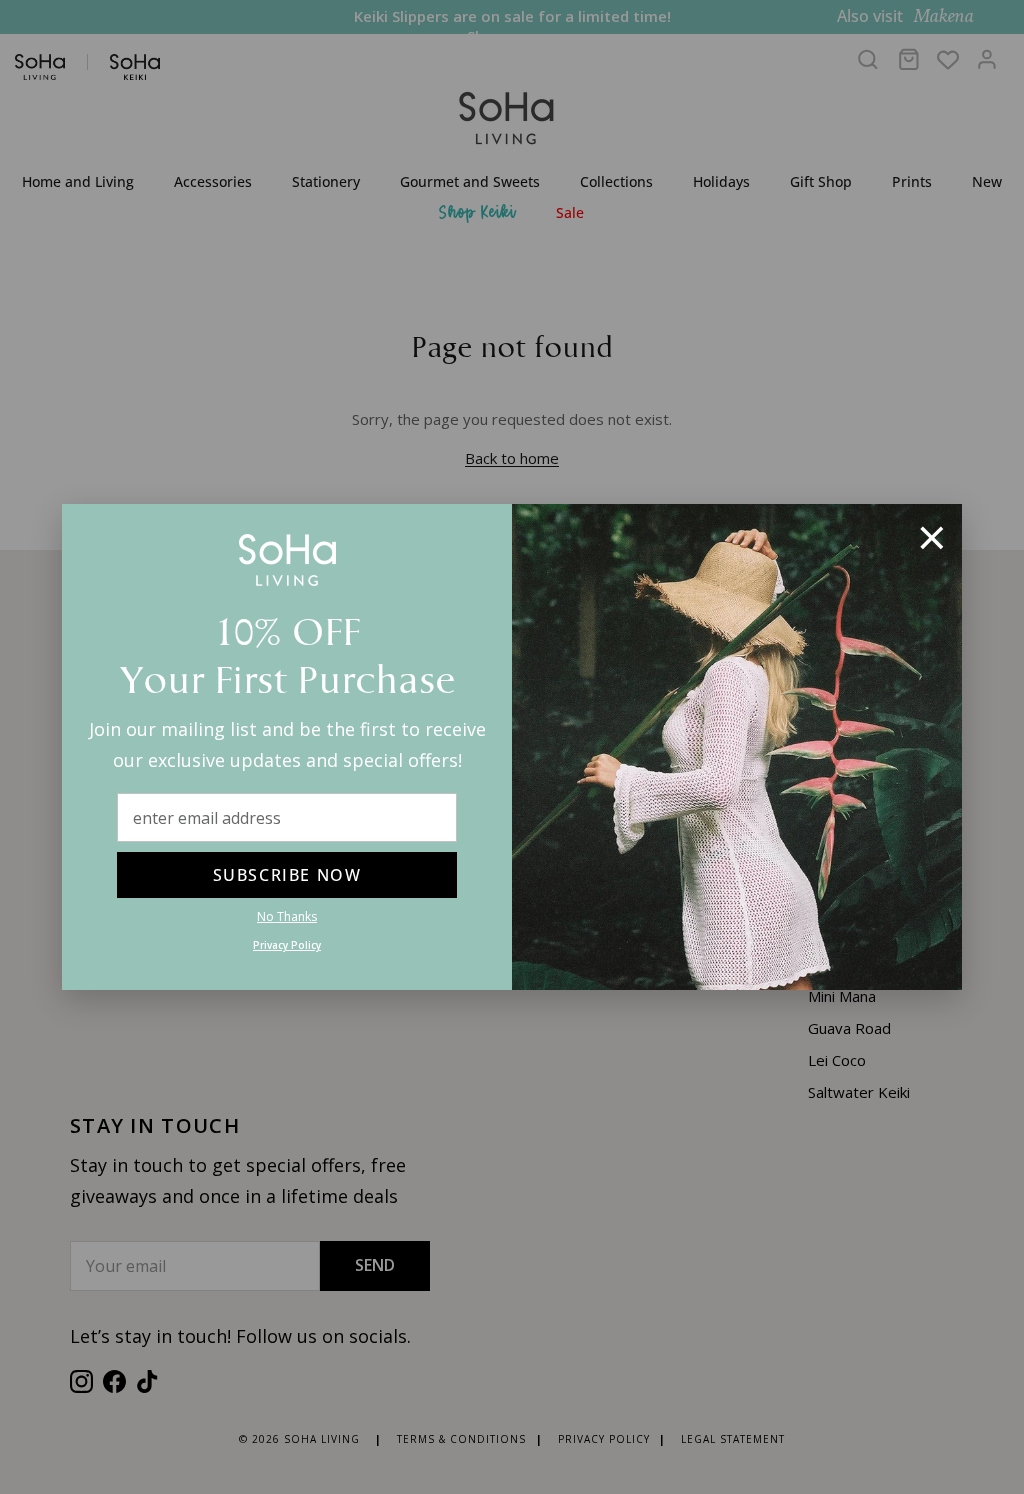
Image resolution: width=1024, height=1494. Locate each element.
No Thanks (287, 916)
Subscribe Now (287, 875)
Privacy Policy (287, 945)
